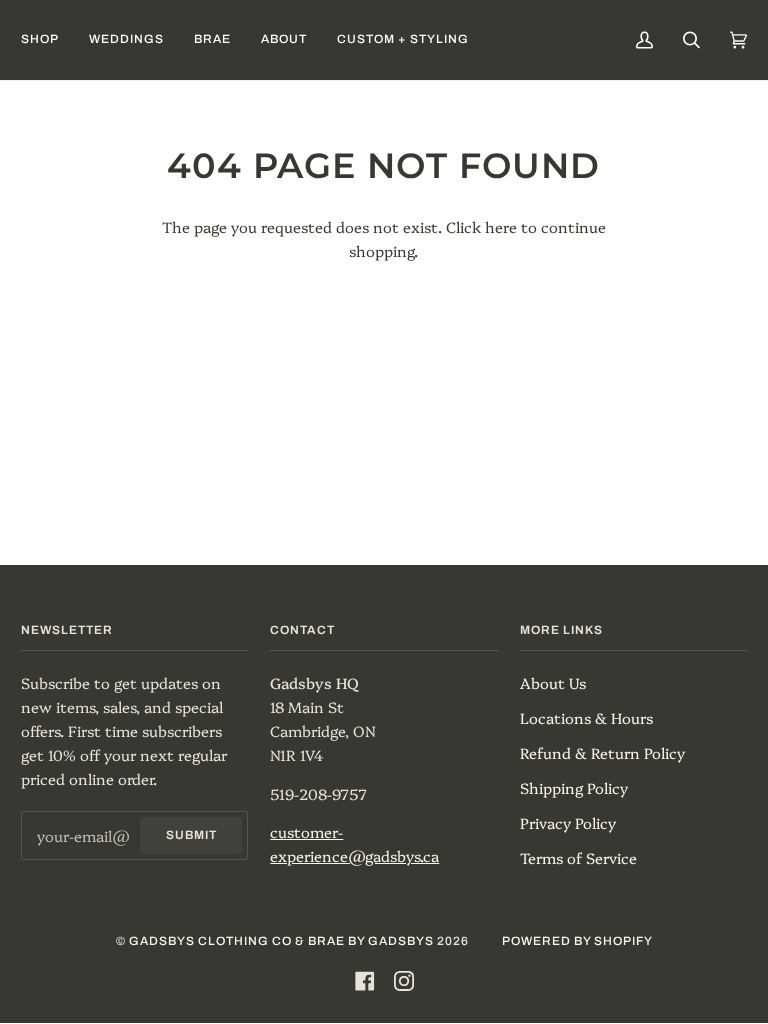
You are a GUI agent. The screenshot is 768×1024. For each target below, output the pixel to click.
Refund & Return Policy (602, 752)
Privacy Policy (568, 822)
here (501, 226)
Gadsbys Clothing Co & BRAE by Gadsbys (281, 941)
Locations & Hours (586, 717)
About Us (553, 682)
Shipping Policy (574, 787)
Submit (191, 835)
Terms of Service (578, 857)
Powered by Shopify (577, 941)
